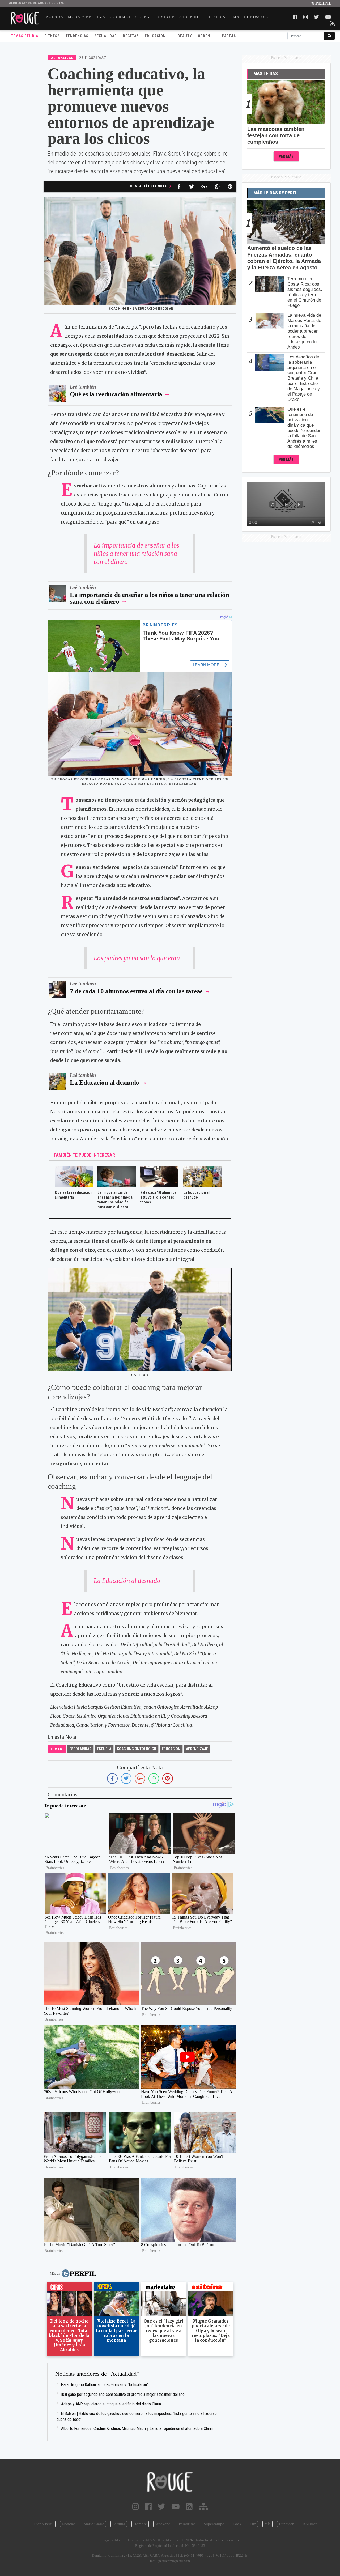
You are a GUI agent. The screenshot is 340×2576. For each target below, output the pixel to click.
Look (237, 2524)
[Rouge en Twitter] (161, 2507)
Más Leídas (266, 74)
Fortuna (119, 2524)
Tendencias (77, 36)
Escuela (104, 1749)
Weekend (163, 2524)
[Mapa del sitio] (203, 2507)
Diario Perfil (44, 2524)
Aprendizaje (197, 1749)
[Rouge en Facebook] (148, 2507)
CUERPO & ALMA (222, 17)
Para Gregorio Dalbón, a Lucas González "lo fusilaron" (105, 2385)
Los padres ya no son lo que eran (137, 958)
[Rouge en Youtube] (176, 2507)
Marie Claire (94, 2524)
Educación (155, 36)
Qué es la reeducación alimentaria (117, 394)
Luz (253, 2524)
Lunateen (287, 2524)
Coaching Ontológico (137, 1749)
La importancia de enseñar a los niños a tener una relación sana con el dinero (137, 554)
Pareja (229, 36)
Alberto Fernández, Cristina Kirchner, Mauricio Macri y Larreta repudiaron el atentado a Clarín (137, 2428)
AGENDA (55, 17)
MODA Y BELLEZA (87, 17)
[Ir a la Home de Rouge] (170, 2482)
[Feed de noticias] (189, 2507)
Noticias (69, 2524)
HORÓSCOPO (257, 17)
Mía (267, 2524)
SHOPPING (190, 17)
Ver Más (286, 157)
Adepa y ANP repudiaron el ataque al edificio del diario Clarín (111, 2404)
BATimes (310, 2524)
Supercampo (214, 2524)
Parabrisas (187, 2524)
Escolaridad (80, 1749)
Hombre (140, 2524)
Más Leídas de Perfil (276, 193)
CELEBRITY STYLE (155, 17)
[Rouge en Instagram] (136, 2507)
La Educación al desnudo (105, 1082)
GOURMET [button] (120, 17)
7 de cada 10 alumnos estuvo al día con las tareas (136, 991)
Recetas (131, 36)
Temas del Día (25, 36)
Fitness (52, 36)
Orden (204, 36)
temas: (57, 1749)
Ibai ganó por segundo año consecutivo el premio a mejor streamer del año (123, 2394)
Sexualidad (106, 36)
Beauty (185, 36)
